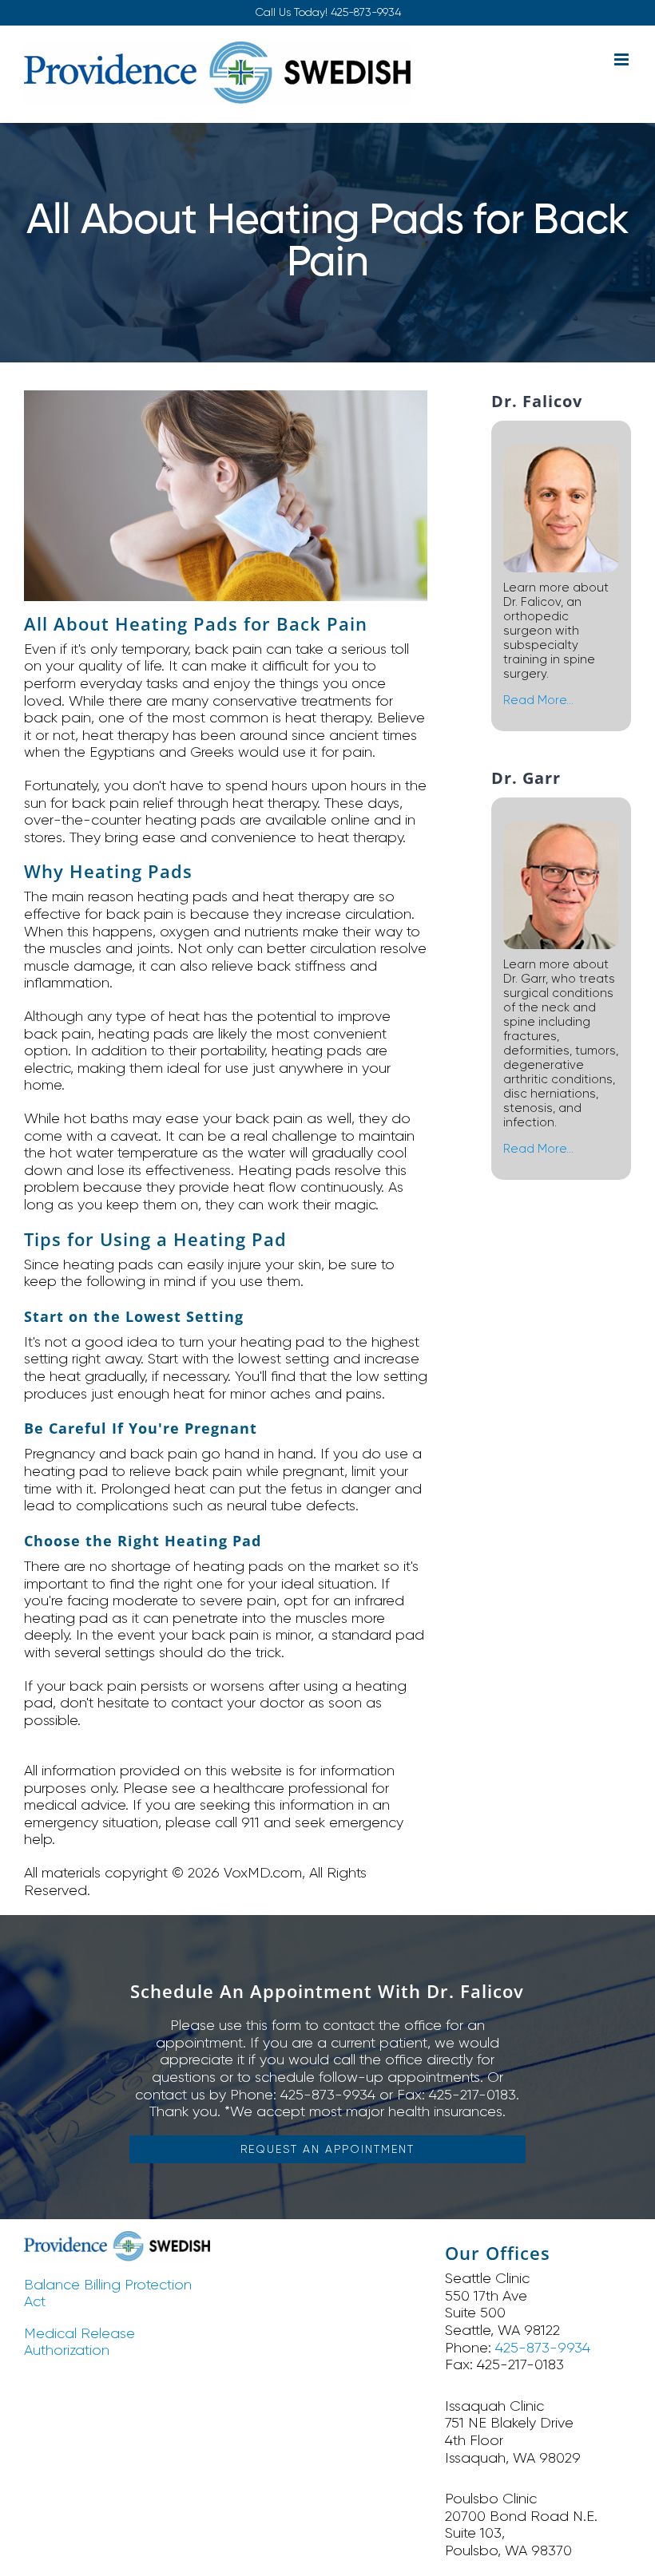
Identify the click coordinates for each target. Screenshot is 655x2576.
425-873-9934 (366, 12)
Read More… (538, 700)
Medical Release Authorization (79, 2342)
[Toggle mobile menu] (623, 59)
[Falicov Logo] (117, 2238)
